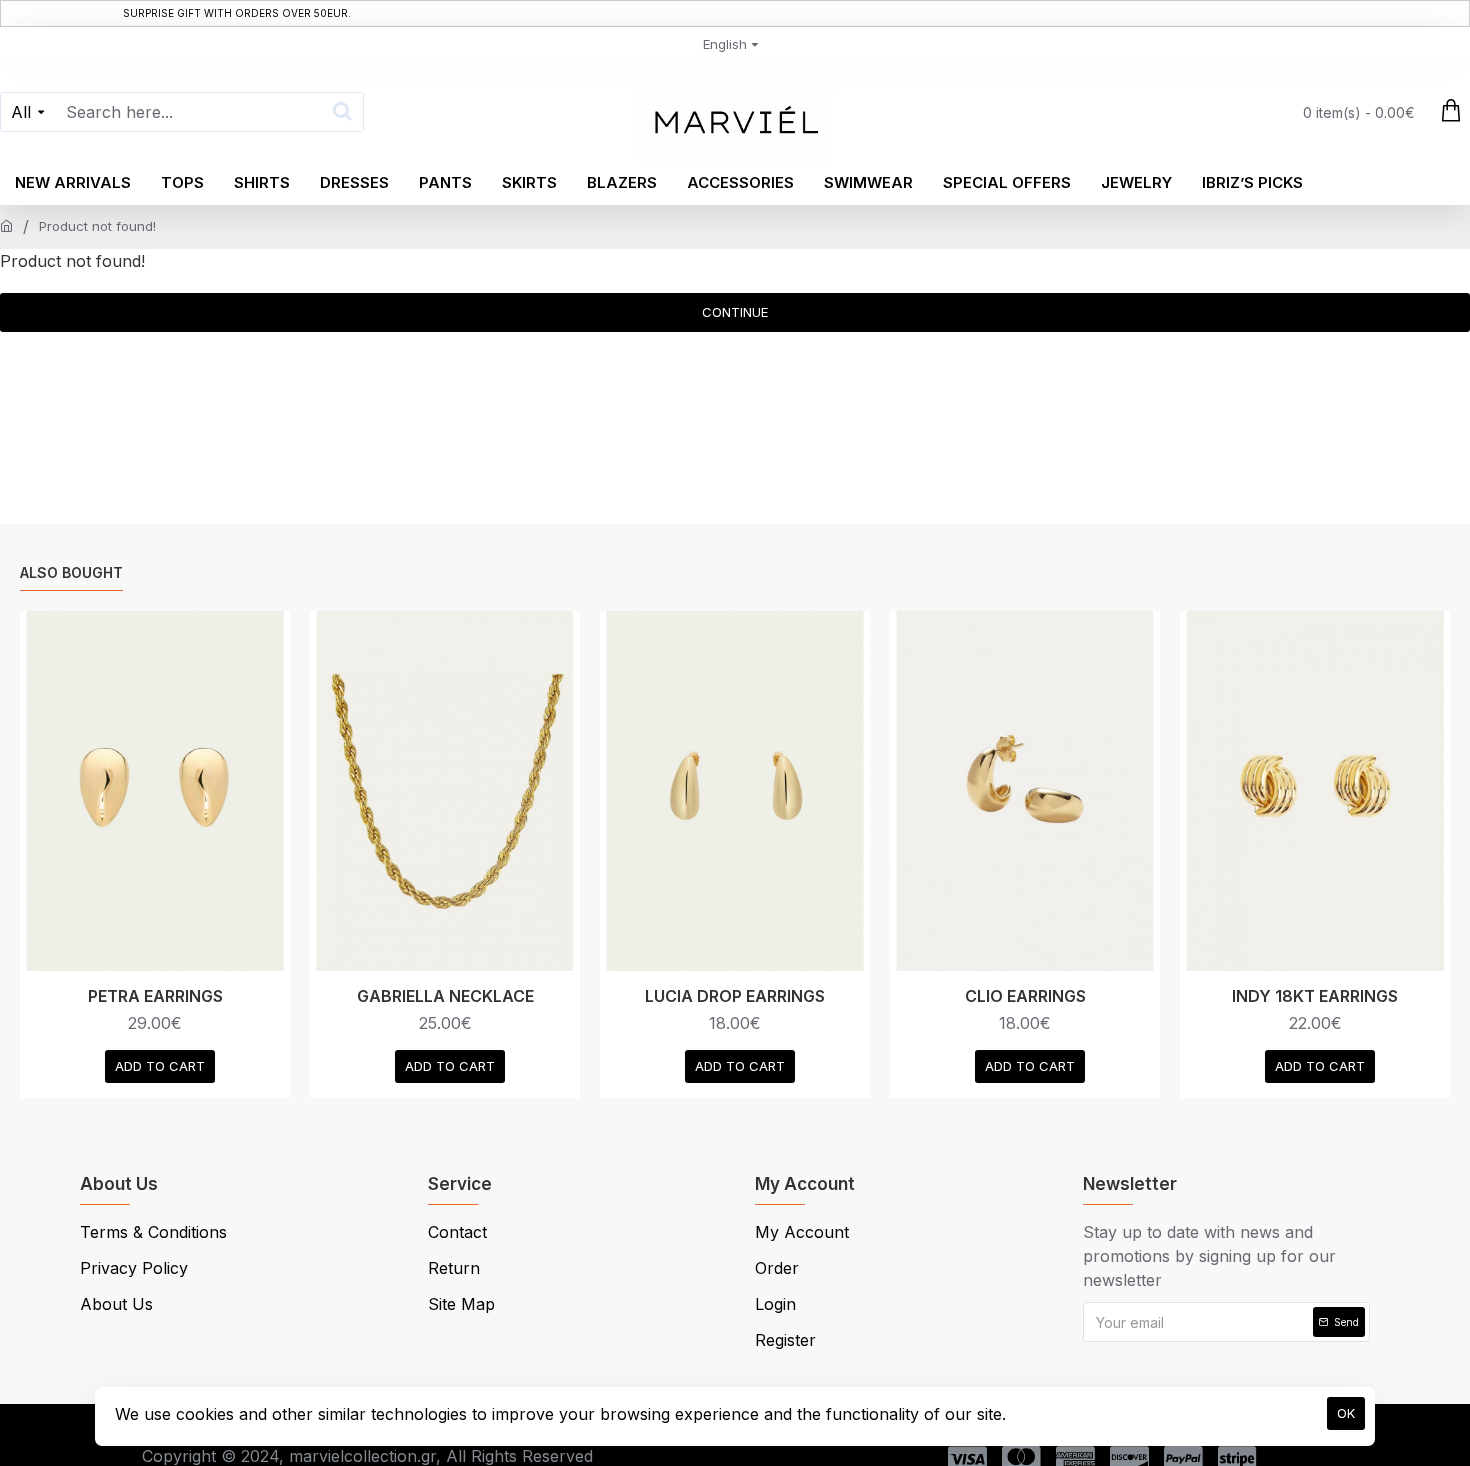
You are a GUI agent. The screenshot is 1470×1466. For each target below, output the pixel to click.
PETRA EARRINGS (155, 996)
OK (1346, 1413)
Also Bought (71, 572)
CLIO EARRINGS (1025, 996)
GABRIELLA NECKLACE (445, 996)
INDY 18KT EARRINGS (1315, 996)
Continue (735, 312)
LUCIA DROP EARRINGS (735, 996)
